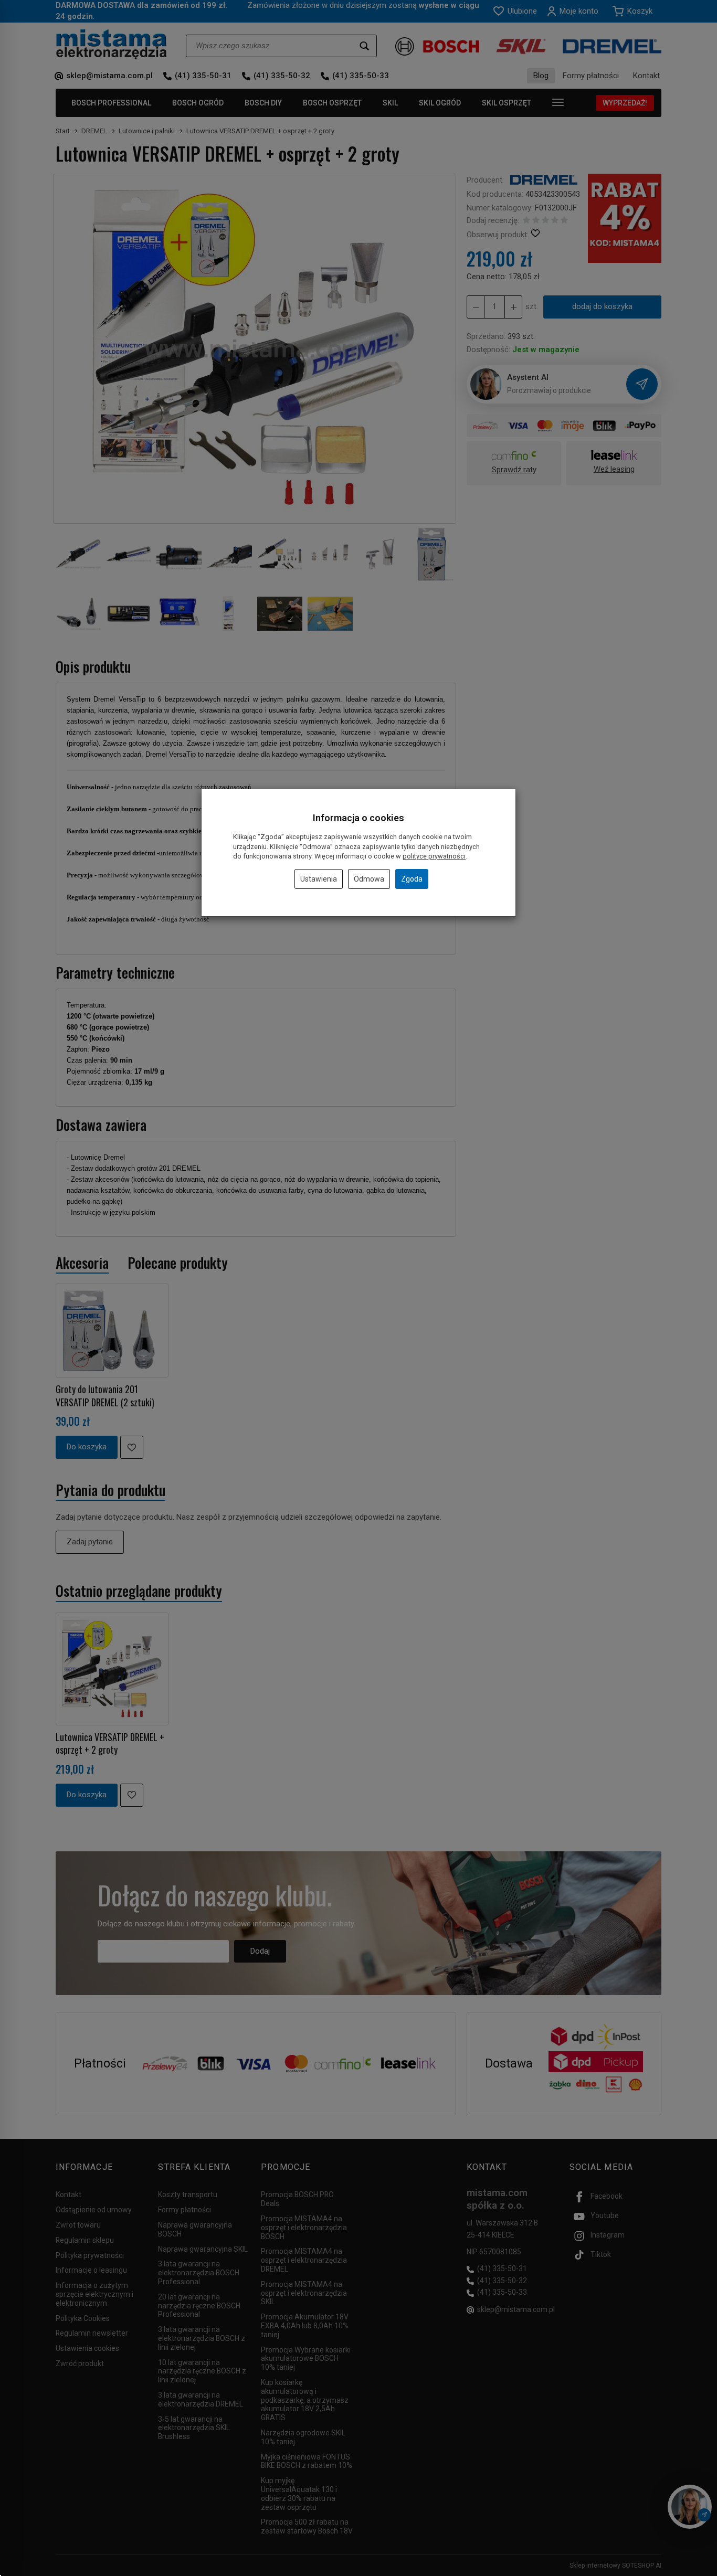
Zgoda (412, 879)
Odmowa (369, 879)
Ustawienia (319, 879)
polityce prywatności (434, 856)
